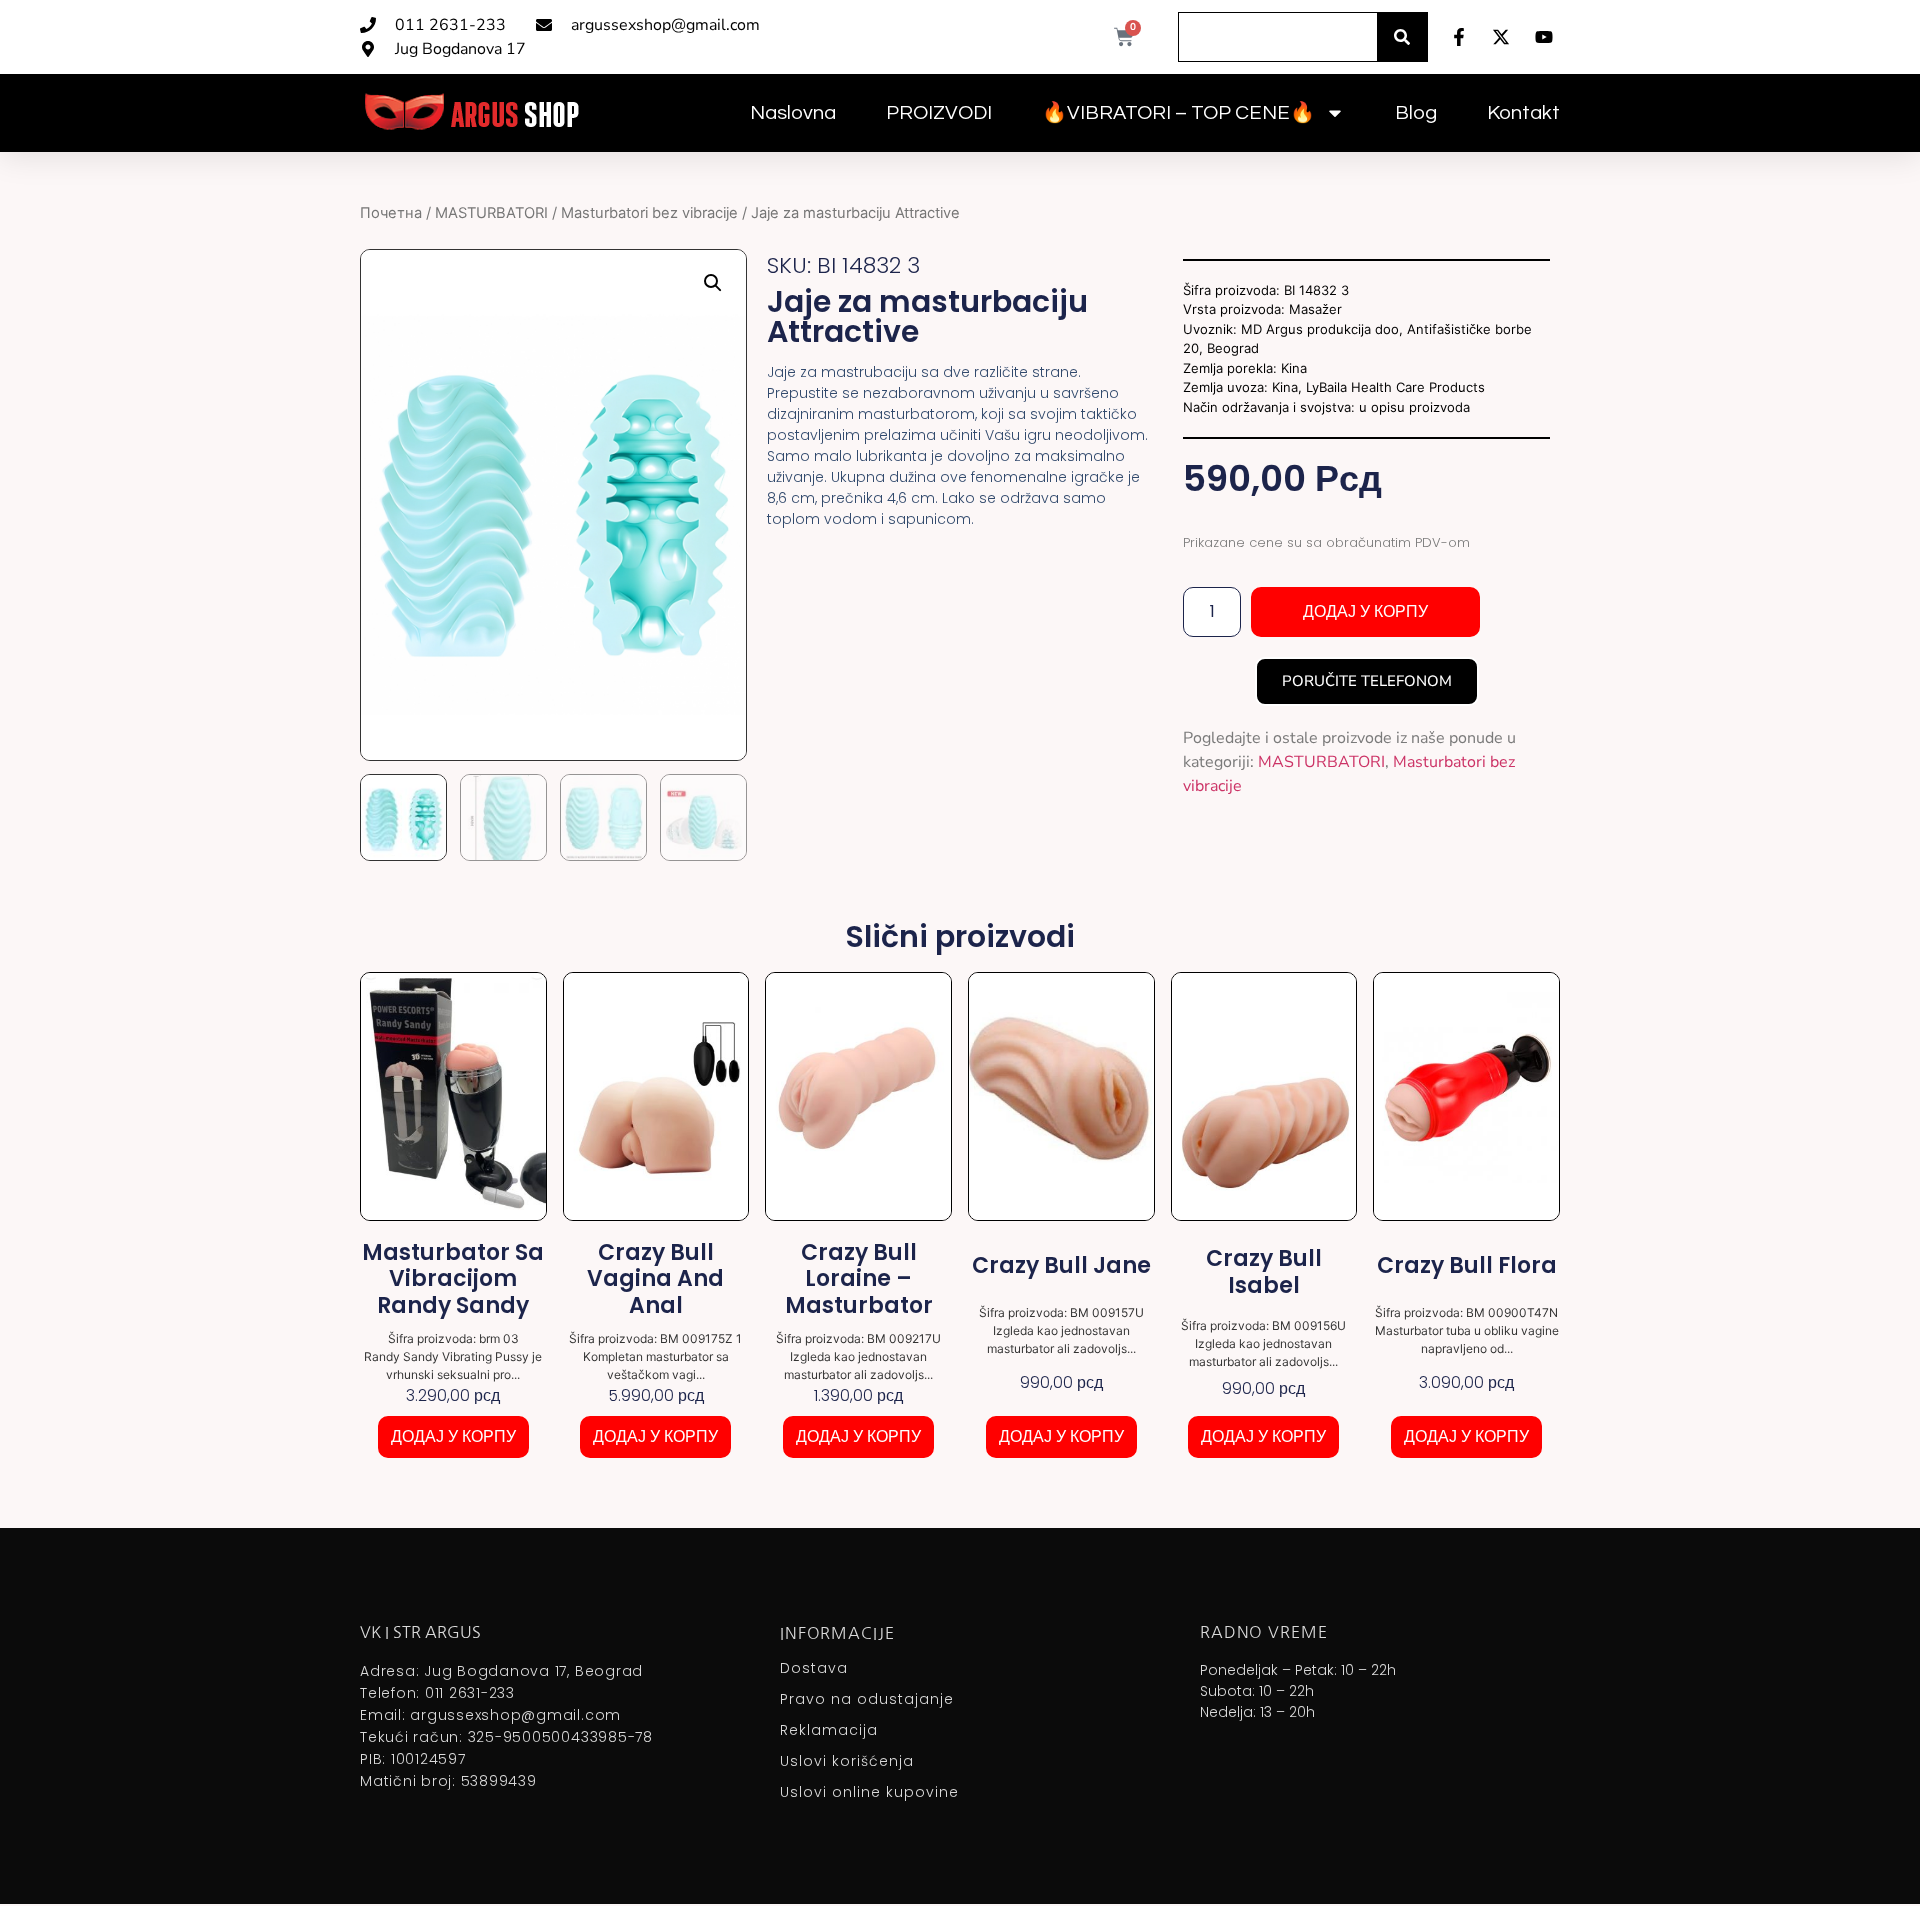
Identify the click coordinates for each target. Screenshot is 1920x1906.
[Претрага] (1402, 37)
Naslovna (793, 113)
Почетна (391, 213)
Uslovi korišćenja (847, 1761)
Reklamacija (829, 1730)
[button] (713, 283)
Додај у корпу (1365, 611)
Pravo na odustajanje (867, 1699)
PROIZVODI (939, 113)
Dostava (814, 1668)
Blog (1416, 113)
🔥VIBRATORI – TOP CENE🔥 (1178, 113)
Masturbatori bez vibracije (649, 213)
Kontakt (1523, 113)
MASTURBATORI (491, 213)
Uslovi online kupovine (869, 1792)
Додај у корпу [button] (453, 1436)
